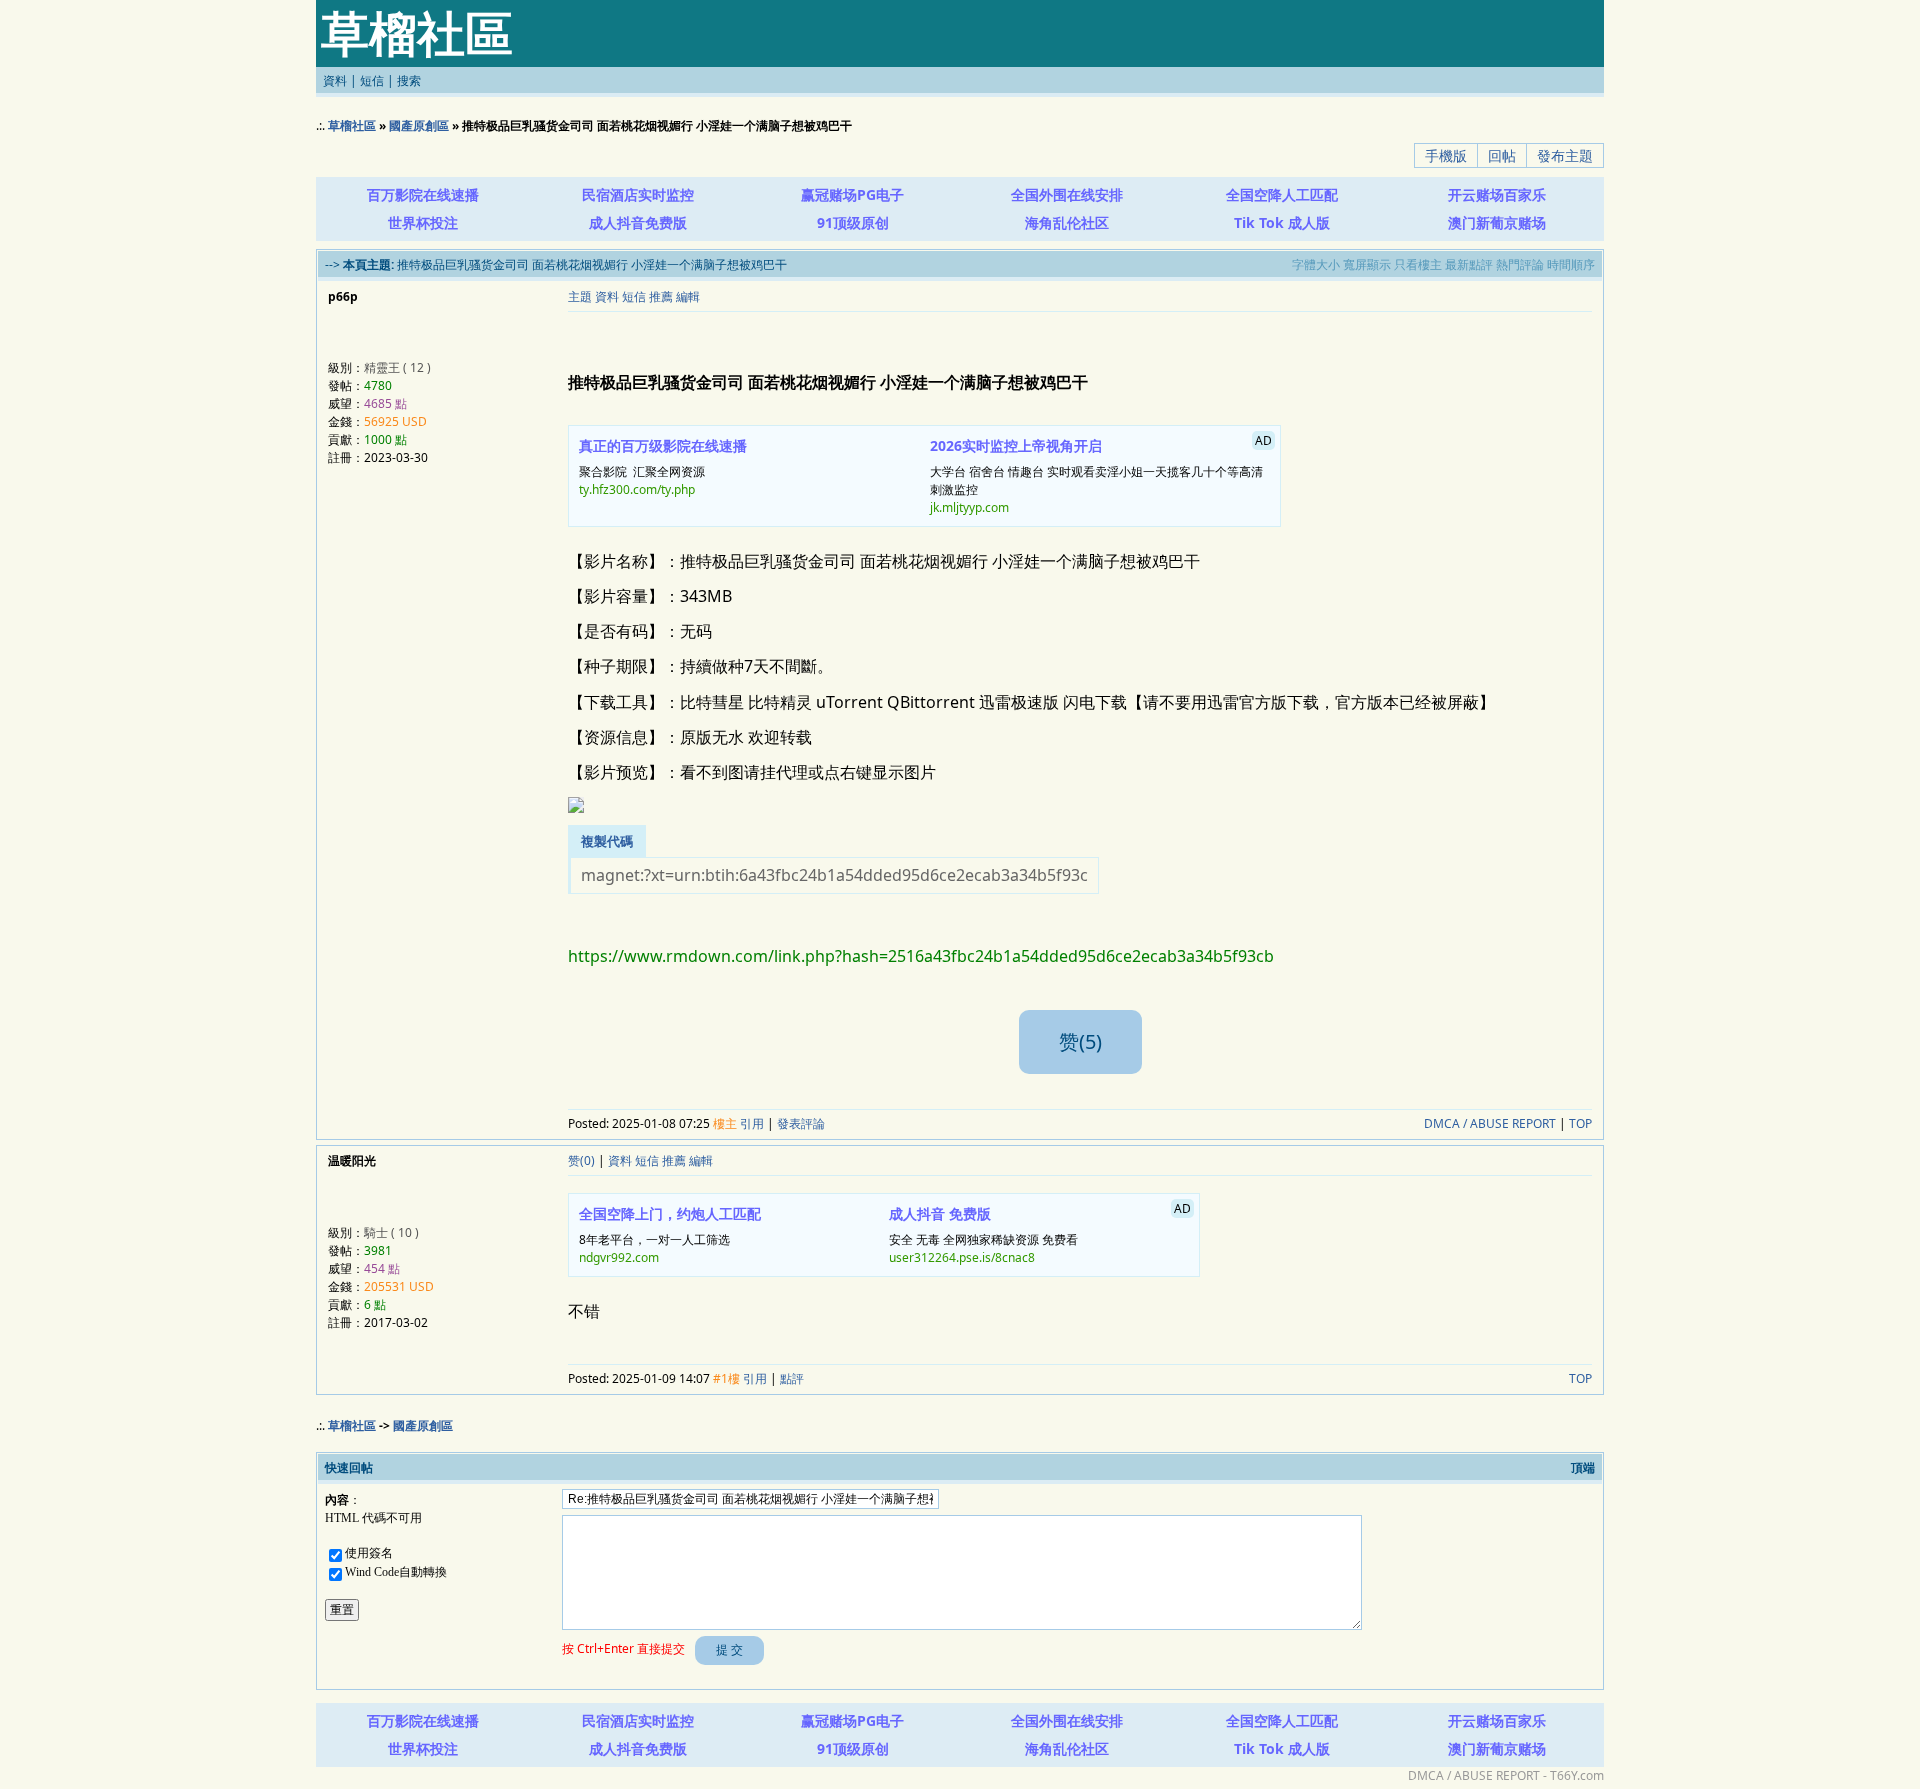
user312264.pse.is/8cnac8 (962, 1257)
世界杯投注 (423, 222)
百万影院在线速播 (423, 194)
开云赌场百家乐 (1497, 194)
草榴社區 (352, 125)
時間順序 (1571, 264)
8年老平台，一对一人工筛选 (670, 1235)
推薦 (661, 296)
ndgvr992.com (619, 1257)
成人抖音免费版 (638, 222)
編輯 (688, 296)
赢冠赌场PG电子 (852, 194)
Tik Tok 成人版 (1282, 222)
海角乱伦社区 (1067, 222)
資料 (335, 80)
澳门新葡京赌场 (1497, 222)
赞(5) (1080, 1041)
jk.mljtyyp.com (969, 507)
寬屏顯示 (1367, 264)
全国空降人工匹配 (1282, 194)
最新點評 (1469, 264)
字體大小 (1316, 264)
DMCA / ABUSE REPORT (1490, 1123)
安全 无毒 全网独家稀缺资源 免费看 (1040, 1233)
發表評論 (801, 1123)
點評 (792, 1378)
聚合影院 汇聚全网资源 (663, 467)
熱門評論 (1520, 264)
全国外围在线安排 (1067, 194)
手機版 (1446, 155)
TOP (1580, 1123)
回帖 (1502, 155)
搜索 (409, 80)
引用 (752, 1123)
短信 (372, 80)
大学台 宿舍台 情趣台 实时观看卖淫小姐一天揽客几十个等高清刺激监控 (1101, 474)
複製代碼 (607, 841)
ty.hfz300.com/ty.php (637, 489)
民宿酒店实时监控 (638, 194)
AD (1587, 191)
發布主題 (1565, 155)
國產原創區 (419, 125)
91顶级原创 (853, 222)
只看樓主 (1418, 264)
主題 (580, 296)
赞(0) (581, 1160)
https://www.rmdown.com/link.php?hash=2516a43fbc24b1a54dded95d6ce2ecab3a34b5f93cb (921, 956)
